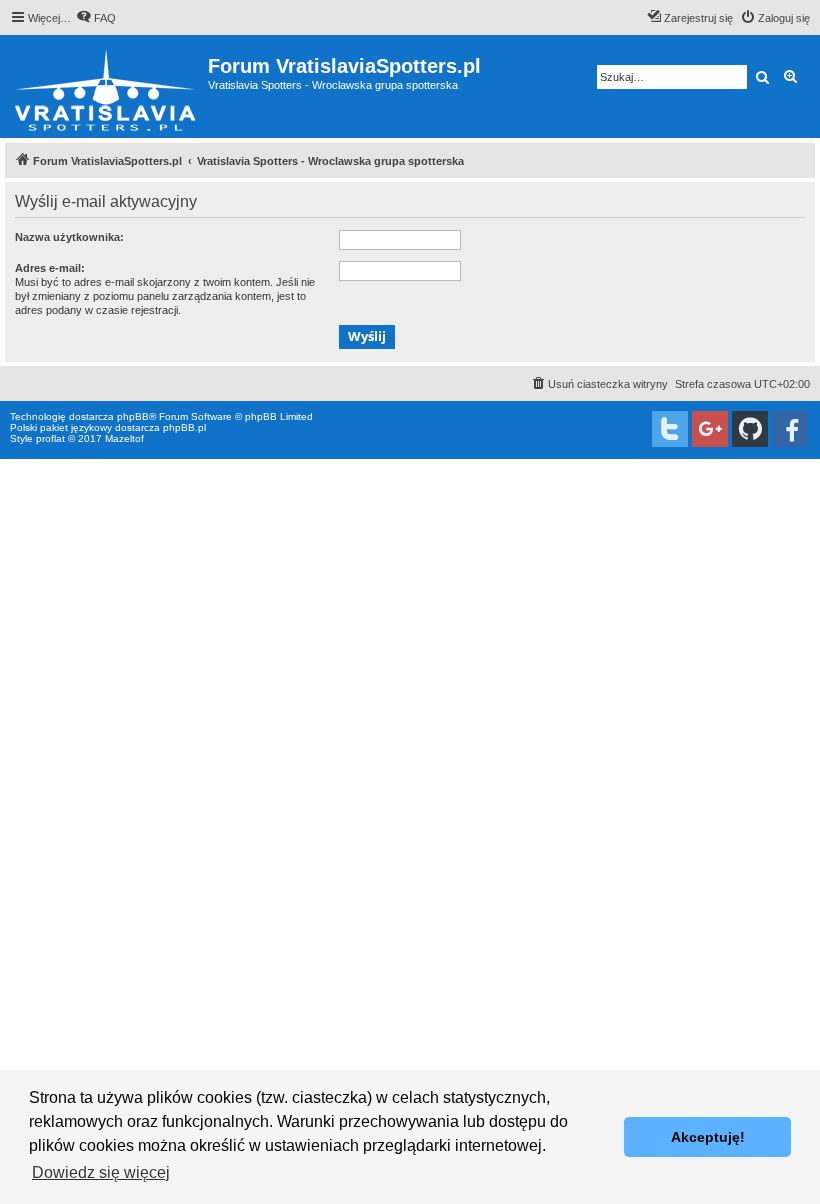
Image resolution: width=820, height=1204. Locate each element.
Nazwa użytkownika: (69, 237)
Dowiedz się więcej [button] (101, 1172)
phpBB (133, 416)
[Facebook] (790, 429)
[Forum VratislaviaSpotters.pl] (106, 86)
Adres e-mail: (50, 268)
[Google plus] (710, 429)
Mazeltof (124, 438)
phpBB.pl (184, 427)
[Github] (750, 429)
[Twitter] (670, 429)
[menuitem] (96, 18)
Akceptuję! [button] (708, 1137)
